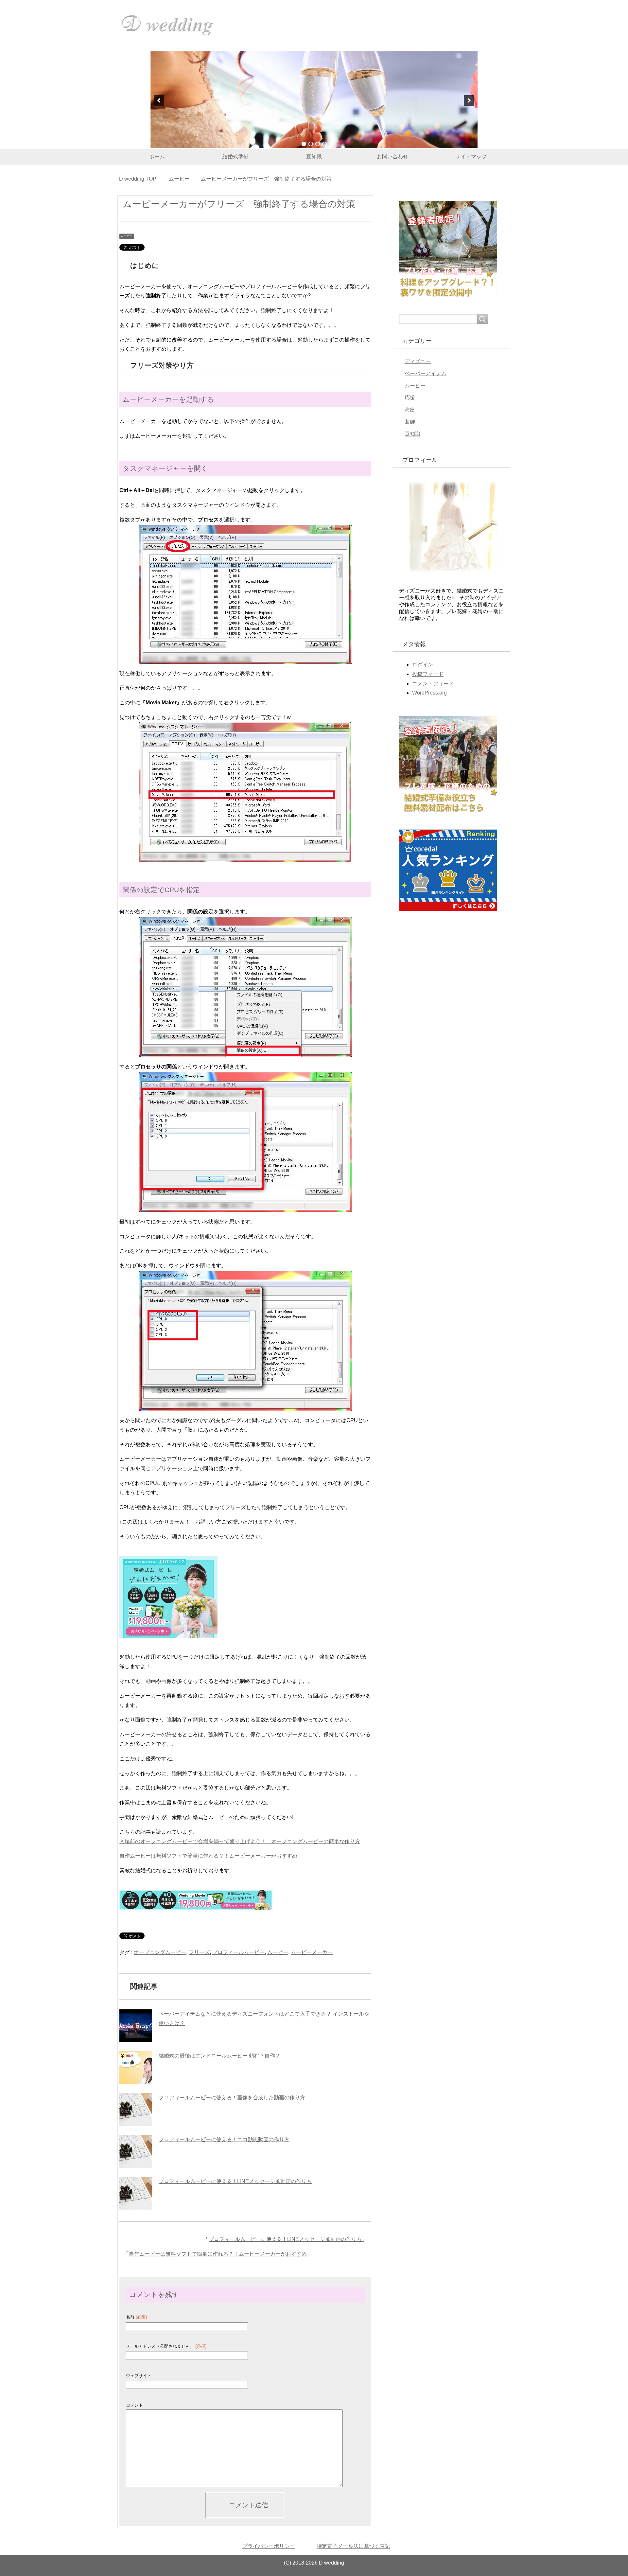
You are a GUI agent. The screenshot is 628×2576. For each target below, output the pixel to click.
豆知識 (314, 157)
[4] (324, 144)
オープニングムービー (160, 1952)
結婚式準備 (235, 157)
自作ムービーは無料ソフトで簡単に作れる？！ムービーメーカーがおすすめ (208, 1856)
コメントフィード (433, 684)
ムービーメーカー (312, 1952)
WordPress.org (429, 693)
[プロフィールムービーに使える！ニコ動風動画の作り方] (136, 2151)
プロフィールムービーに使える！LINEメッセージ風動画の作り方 (235, 2181)
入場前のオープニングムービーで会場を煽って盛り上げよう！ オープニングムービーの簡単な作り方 (240, 1841)
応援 (410, 398)
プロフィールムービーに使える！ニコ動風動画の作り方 (224, 2139)
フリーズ (199, 1952)
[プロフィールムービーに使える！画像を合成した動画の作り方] (136, 2109)
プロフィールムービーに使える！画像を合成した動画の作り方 (232, 2098)
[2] (311, 144)
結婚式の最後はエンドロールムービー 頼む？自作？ (219, 2056)
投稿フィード (428, 674)
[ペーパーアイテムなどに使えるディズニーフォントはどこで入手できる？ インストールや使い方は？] (136, 2026)
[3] (318, 144)
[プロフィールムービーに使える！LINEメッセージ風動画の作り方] (136, 2193)
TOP (138, 179)
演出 (410, 410)
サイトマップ (471, 157)
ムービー (127, 236)
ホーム (157, 157)
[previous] (159, 100)
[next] (469, 100)
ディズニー (418, 361)
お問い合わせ (392, 157)
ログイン (423, 665)
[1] (304, 144)
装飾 (410, 422)
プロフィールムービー (238, 1952)
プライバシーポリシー (269, 2546)
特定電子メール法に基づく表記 (353, 2546)
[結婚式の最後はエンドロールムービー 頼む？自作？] (136, 2068)
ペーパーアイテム (426, 373)
